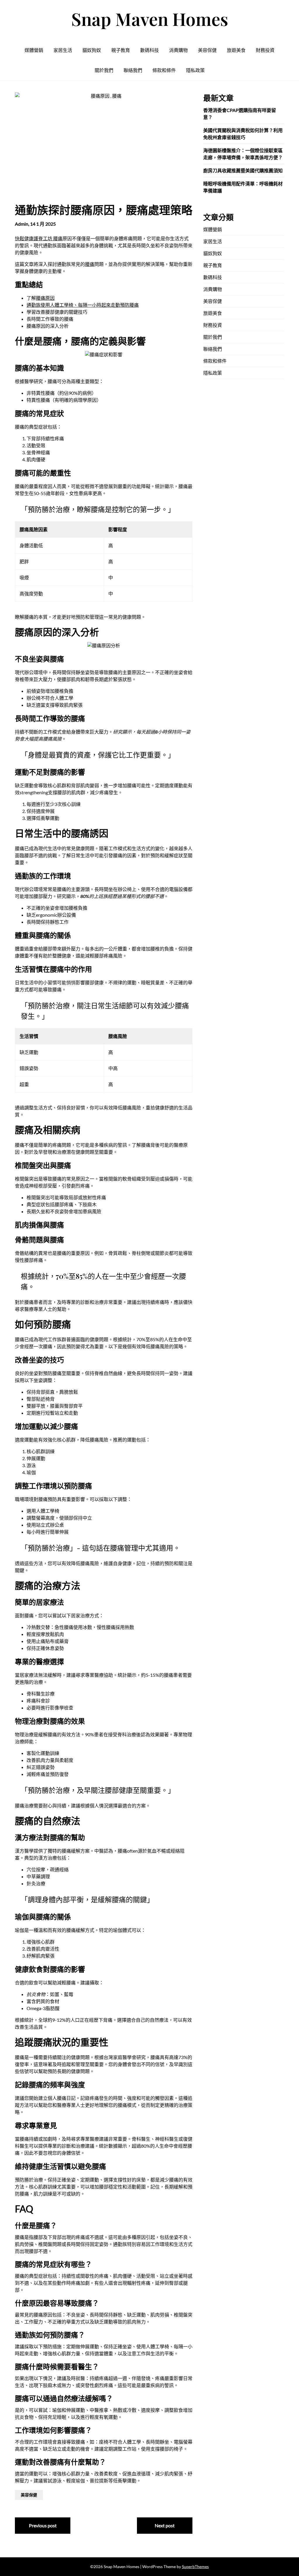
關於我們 (104, 70)
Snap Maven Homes (150, 19)
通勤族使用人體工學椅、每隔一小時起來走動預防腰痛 (83, 305)
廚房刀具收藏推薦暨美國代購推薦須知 (243, 170)
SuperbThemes (195, 2567)
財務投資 (265, 50)
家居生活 (63, 50)
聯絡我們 (133, 70)
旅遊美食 (236, 50)
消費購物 (178, 50)
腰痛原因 (45, 298)
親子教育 (121, 50)
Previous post (43, 2525)
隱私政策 (195, 70)
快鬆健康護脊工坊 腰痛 (39, 238)
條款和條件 (164, 70)
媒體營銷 (34, 50)
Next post (165, 2525)
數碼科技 (149, 50)
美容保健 (207, 50)
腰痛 (90, 264)
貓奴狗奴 (92, 50)
